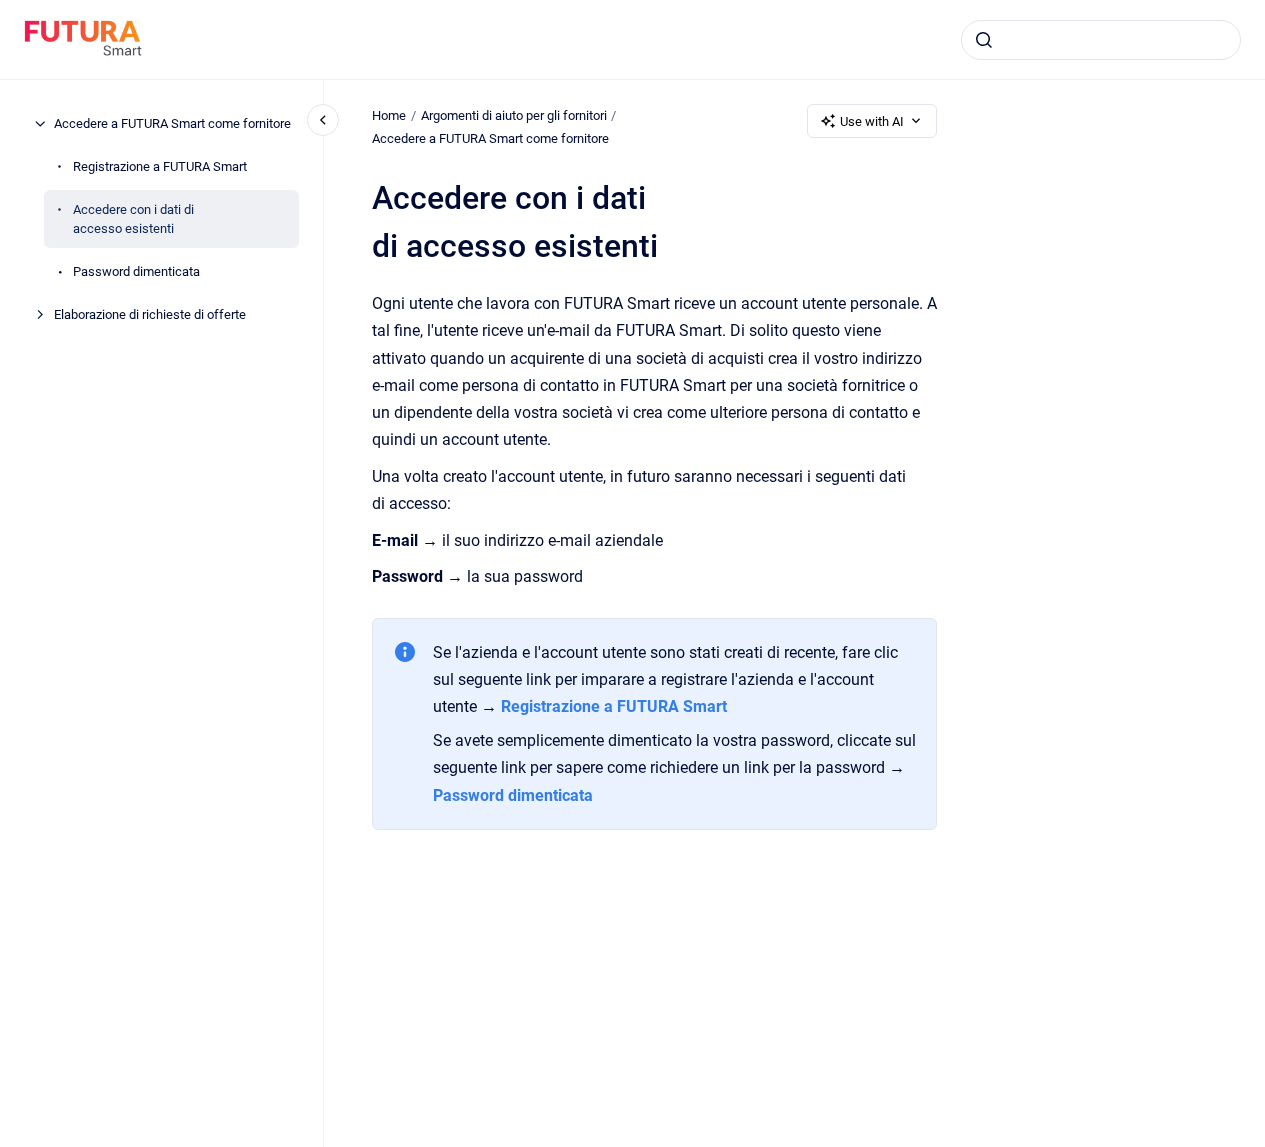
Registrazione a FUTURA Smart (160, 166)
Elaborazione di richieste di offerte (150, 314)
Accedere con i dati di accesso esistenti (133, 219)
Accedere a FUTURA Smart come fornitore (172, 123)
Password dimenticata (136, 271)
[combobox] (1101, 40)
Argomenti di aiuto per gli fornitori (514, 115)
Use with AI (872, 121)
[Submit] (984, 40)
